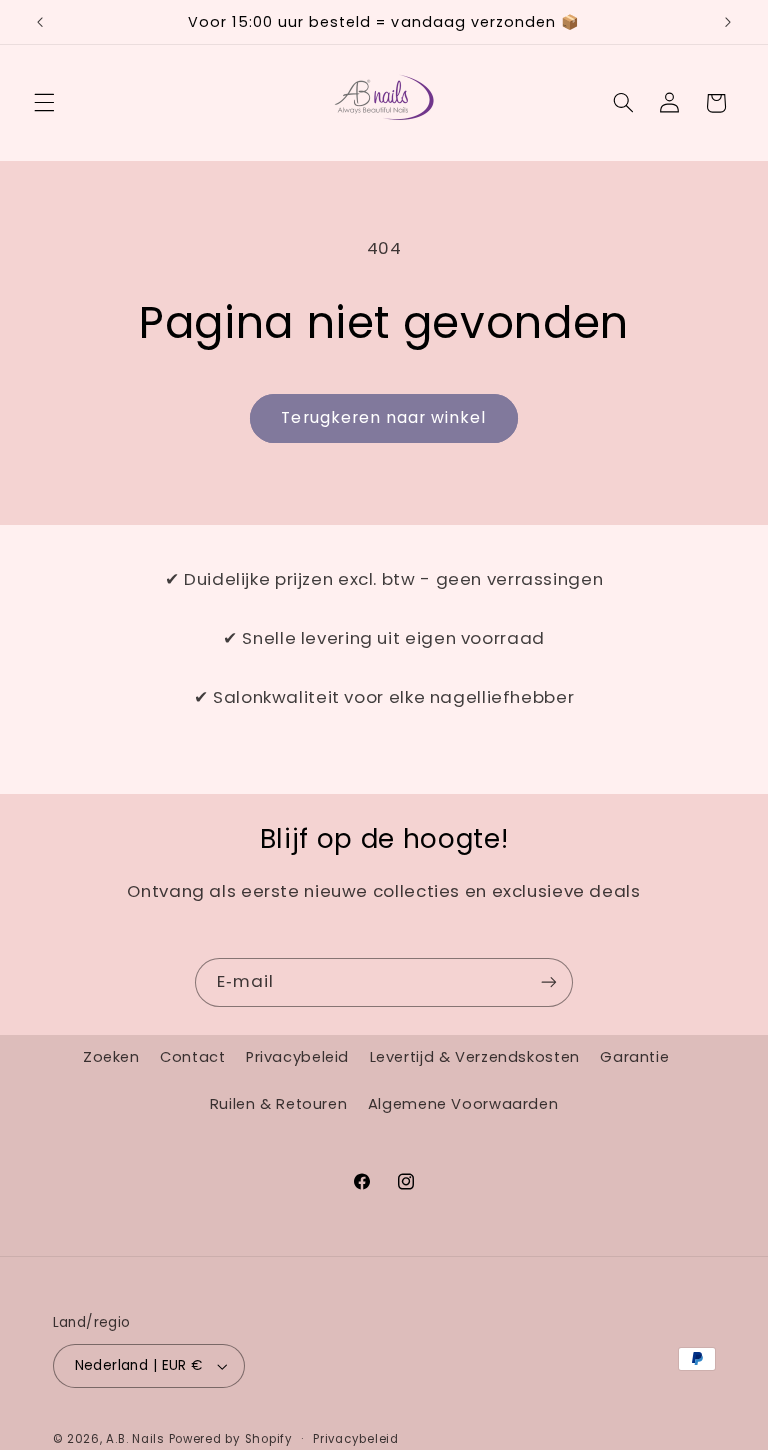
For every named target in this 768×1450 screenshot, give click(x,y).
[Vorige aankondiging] (40, 22)
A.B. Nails (135, 1439)
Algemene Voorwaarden (463, 1104)
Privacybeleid (297, 1057)
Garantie (634, 1057)
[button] (44, 103)
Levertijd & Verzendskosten (475, 1057)
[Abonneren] (549, 982)
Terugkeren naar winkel (383, 417)
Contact (192, 1057)
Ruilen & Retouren (279, 1104)
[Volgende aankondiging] (728, 22)
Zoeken (111, 1057)
